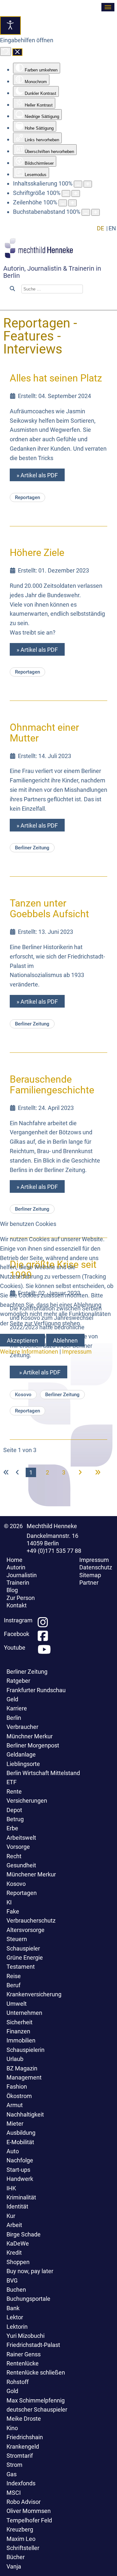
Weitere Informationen (29, 1352)
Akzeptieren (22, 1340)
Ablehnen (65, 1340)
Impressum (77, 1352)
